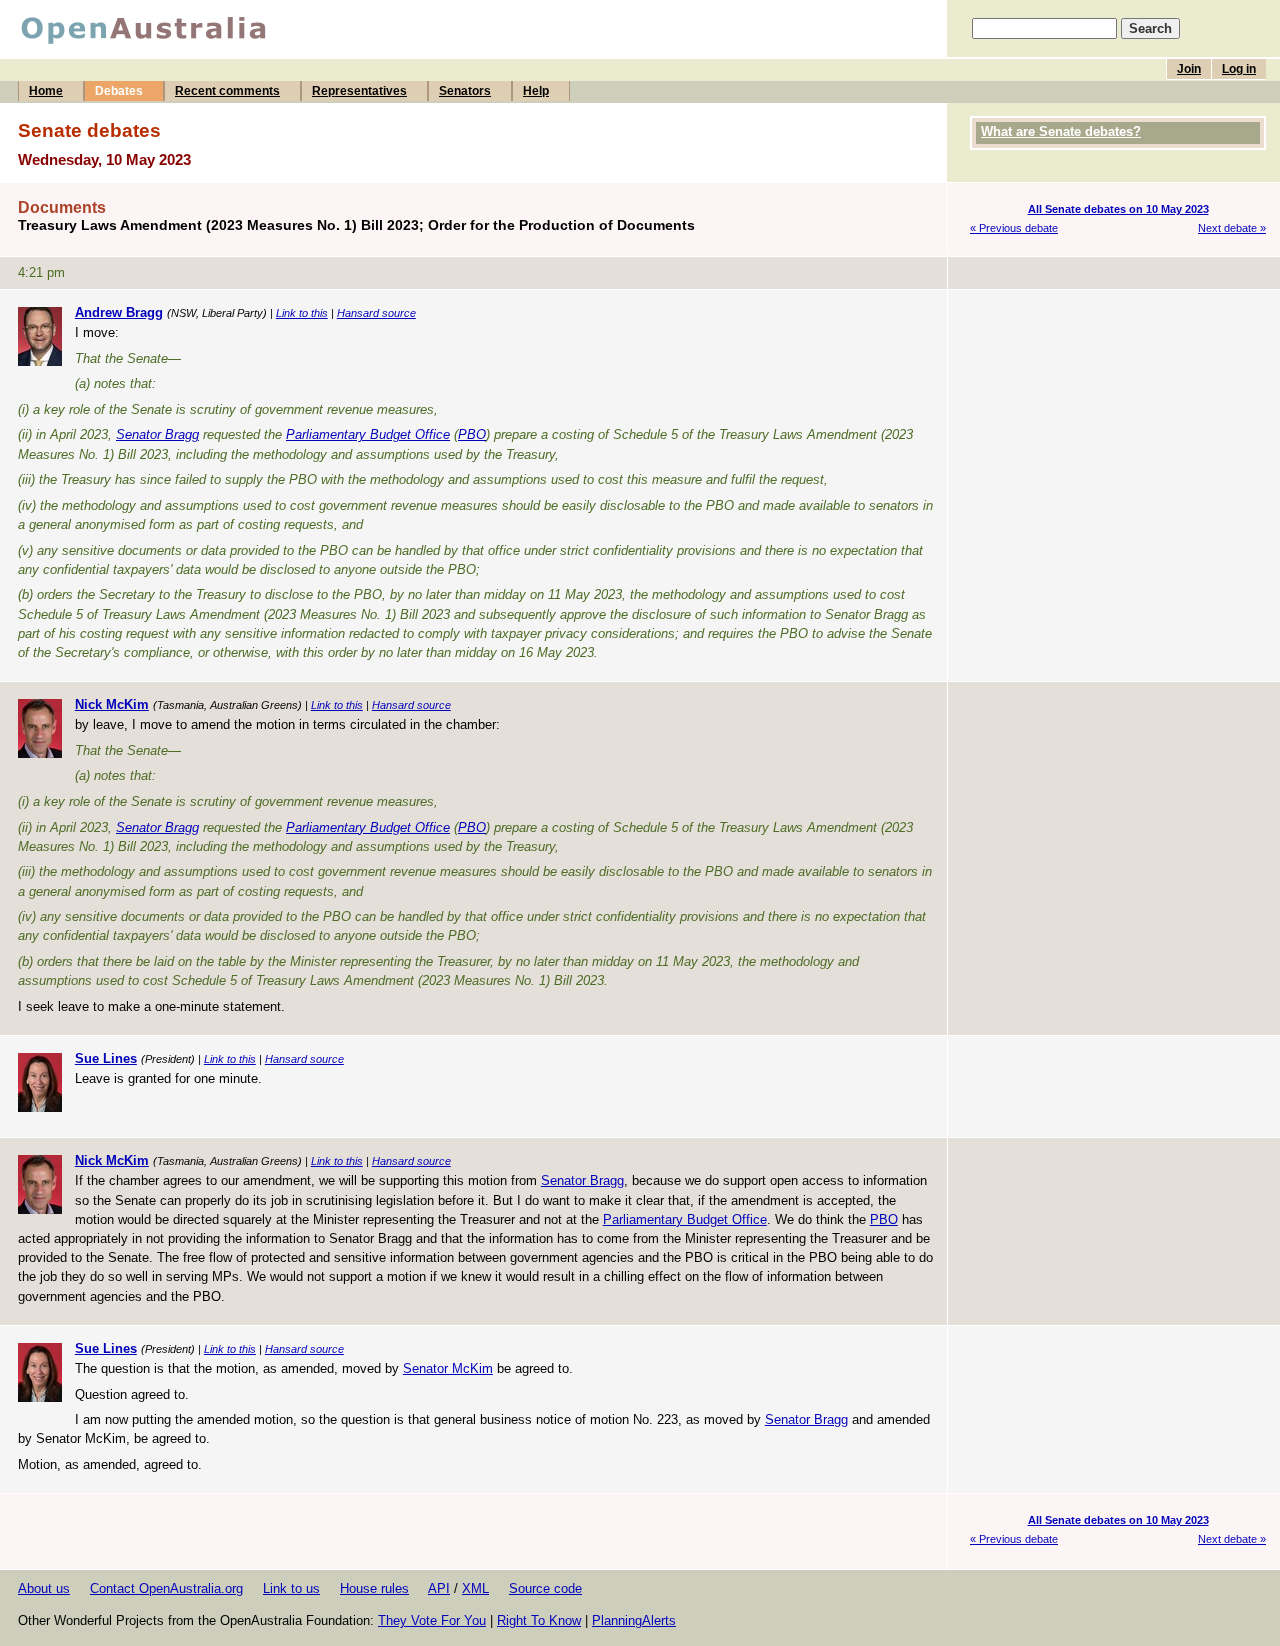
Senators (465, 91)
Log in (1239, 69)
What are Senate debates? (1061, 131)
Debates (119, 91)
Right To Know (539, 1620)
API (439, 1588)
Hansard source (376, 313)
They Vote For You (432, 1620)
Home (46, 91)
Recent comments (227, 91)
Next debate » (1232, 228)
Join (1189, 69)
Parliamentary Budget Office (368, 434)
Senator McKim (448, 1368)
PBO (472, 434)
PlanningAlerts (634, 1620)
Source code (545, 1588)
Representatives (359, 91)
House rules (374, 1588)
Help (536, 91)
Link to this (302, 313)
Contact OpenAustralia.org (166, 1588)
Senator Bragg (157, 434)
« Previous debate (1014, 228)
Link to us (291, 1588)
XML (475, 1588)
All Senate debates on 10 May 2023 (1118, 209)
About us (44, 1588)
